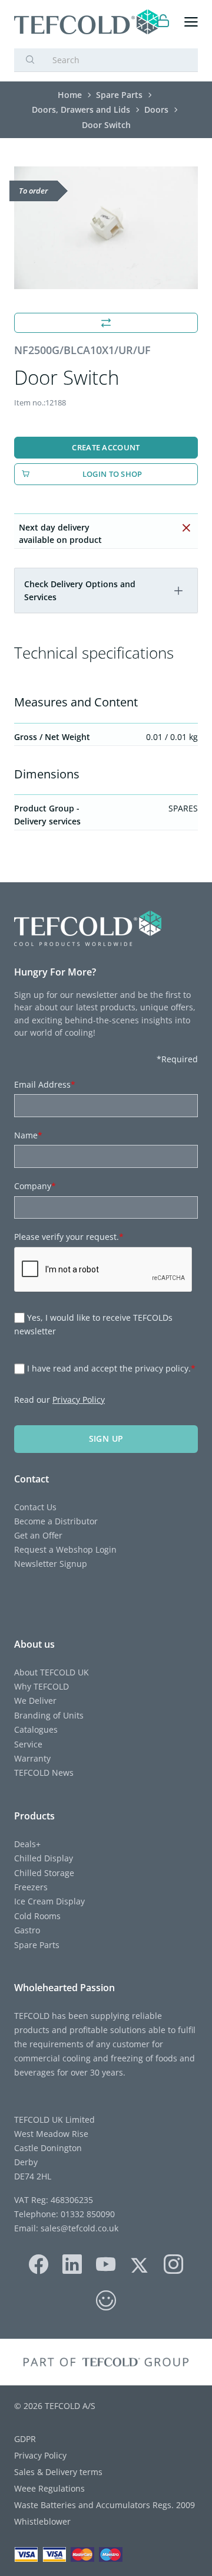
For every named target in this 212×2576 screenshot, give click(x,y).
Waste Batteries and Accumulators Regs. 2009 (105, 2505)
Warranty (32, 1758)
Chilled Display (44, 1858)
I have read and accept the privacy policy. (111, 1368)
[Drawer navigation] (191, 22)
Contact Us (35, 1507)
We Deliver (35, 1701)
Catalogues (36, 1729)
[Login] (163, 22)
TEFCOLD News (44, 1773)
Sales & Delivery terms (58, 2472)
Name (28, 1135)
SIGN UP (106, 1438)
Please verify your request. (69, 1237)
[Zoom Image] (106, 228)
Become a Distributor (56, 1521)
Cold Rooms (37, 1916)
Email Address (45, 1084)
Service (28, 1744)
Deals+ (27, 1844)
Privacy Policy (79, 1400)
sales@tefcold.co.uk (78, 2228)
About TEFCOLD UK (52, 1672)
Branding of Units (49, 1715)
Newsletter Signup (51, 1564)
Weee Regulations (49, 2488)
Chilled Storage (44, 1873)
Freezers (31, 1887)
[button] (178, 591)
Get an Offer (38, 1535)
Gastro (27, 1930)
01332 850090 (87, 2214)
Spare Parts (37, 1945)
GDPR (25, 2439)
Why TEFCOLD (42, 1686)
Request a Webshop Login (65, 1549)
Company (35, 1186)
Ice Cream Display (49, 1901)
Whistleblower (42, 2521)
